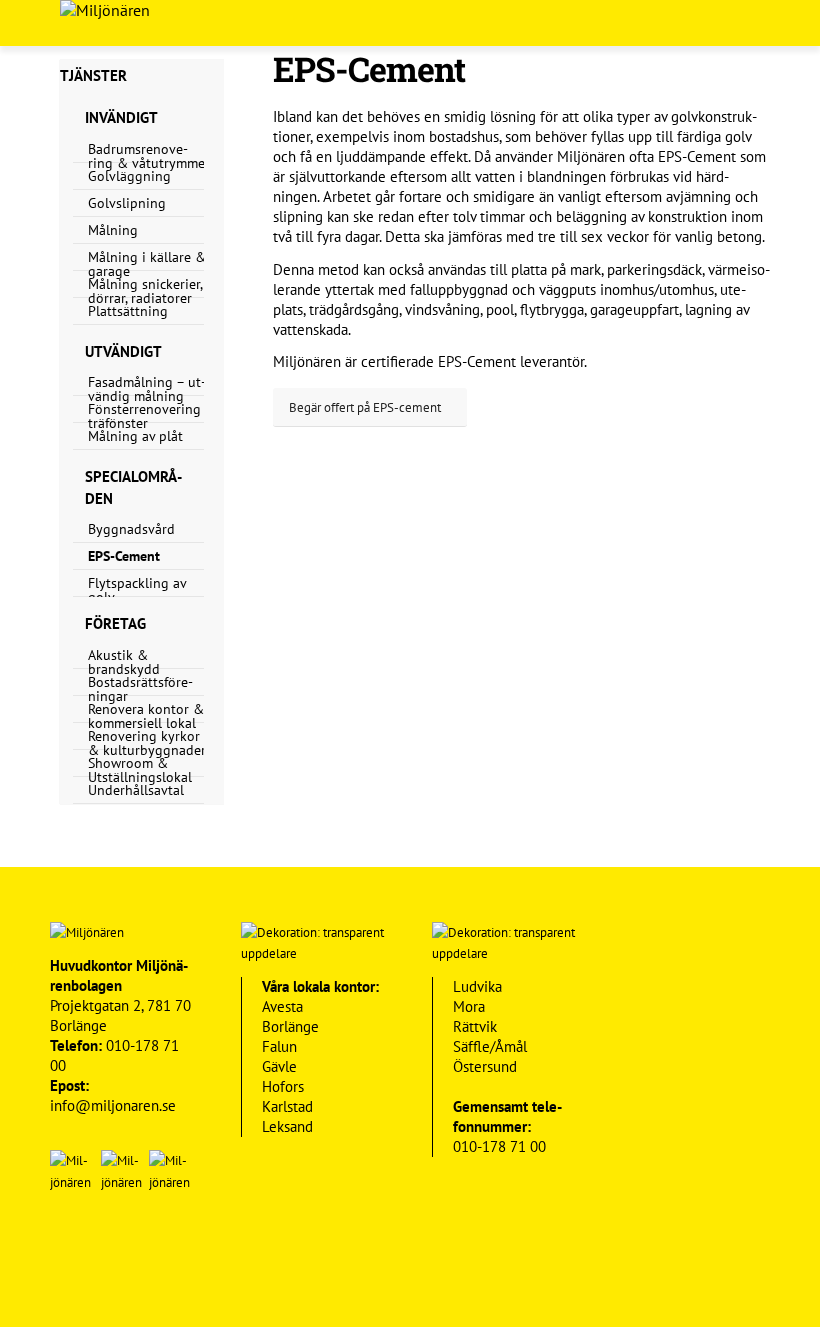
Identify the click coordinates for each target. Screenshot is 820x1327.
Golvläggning (129, 176)
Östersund (485, 1066)
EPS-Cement (124, 556)
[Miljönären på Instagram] (168, 1246)
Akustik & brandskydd (124, 662)
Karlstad (287, 1106)
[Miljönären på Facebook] (72, 1246)
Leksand (287, 1126)
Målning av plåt (135, 436)
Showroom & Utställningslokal (140, 770)
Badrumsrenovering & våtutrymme (146, 156)
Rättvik (475, 1026)
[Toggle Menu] (790, 23)
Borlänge (290, 1026)
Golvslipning (127, 203)
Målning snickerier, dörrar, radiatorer (145, 291)
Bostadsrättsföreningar (140, 689)
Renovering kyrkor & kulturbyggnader (147, 743)
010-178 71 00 (499, 1146)
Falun (279, 1046)
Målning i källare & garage (147, 264)
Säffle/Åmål (490, 1046)
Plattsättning (128, 311)
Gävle (279, 1066)
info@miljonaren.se (113, 1105)
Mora (469, 1006)
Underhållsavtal (136, 790)
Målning (113, 230)
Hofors (283, 1086)
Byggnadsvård (131, 529)
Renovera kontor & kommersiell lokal (146, 716)
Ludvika (477, 986)
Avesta (282, 1006)
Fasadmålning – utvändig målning (147, 389)
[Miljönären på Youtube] (120, 1246)
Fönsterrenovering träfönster (144, 416)
